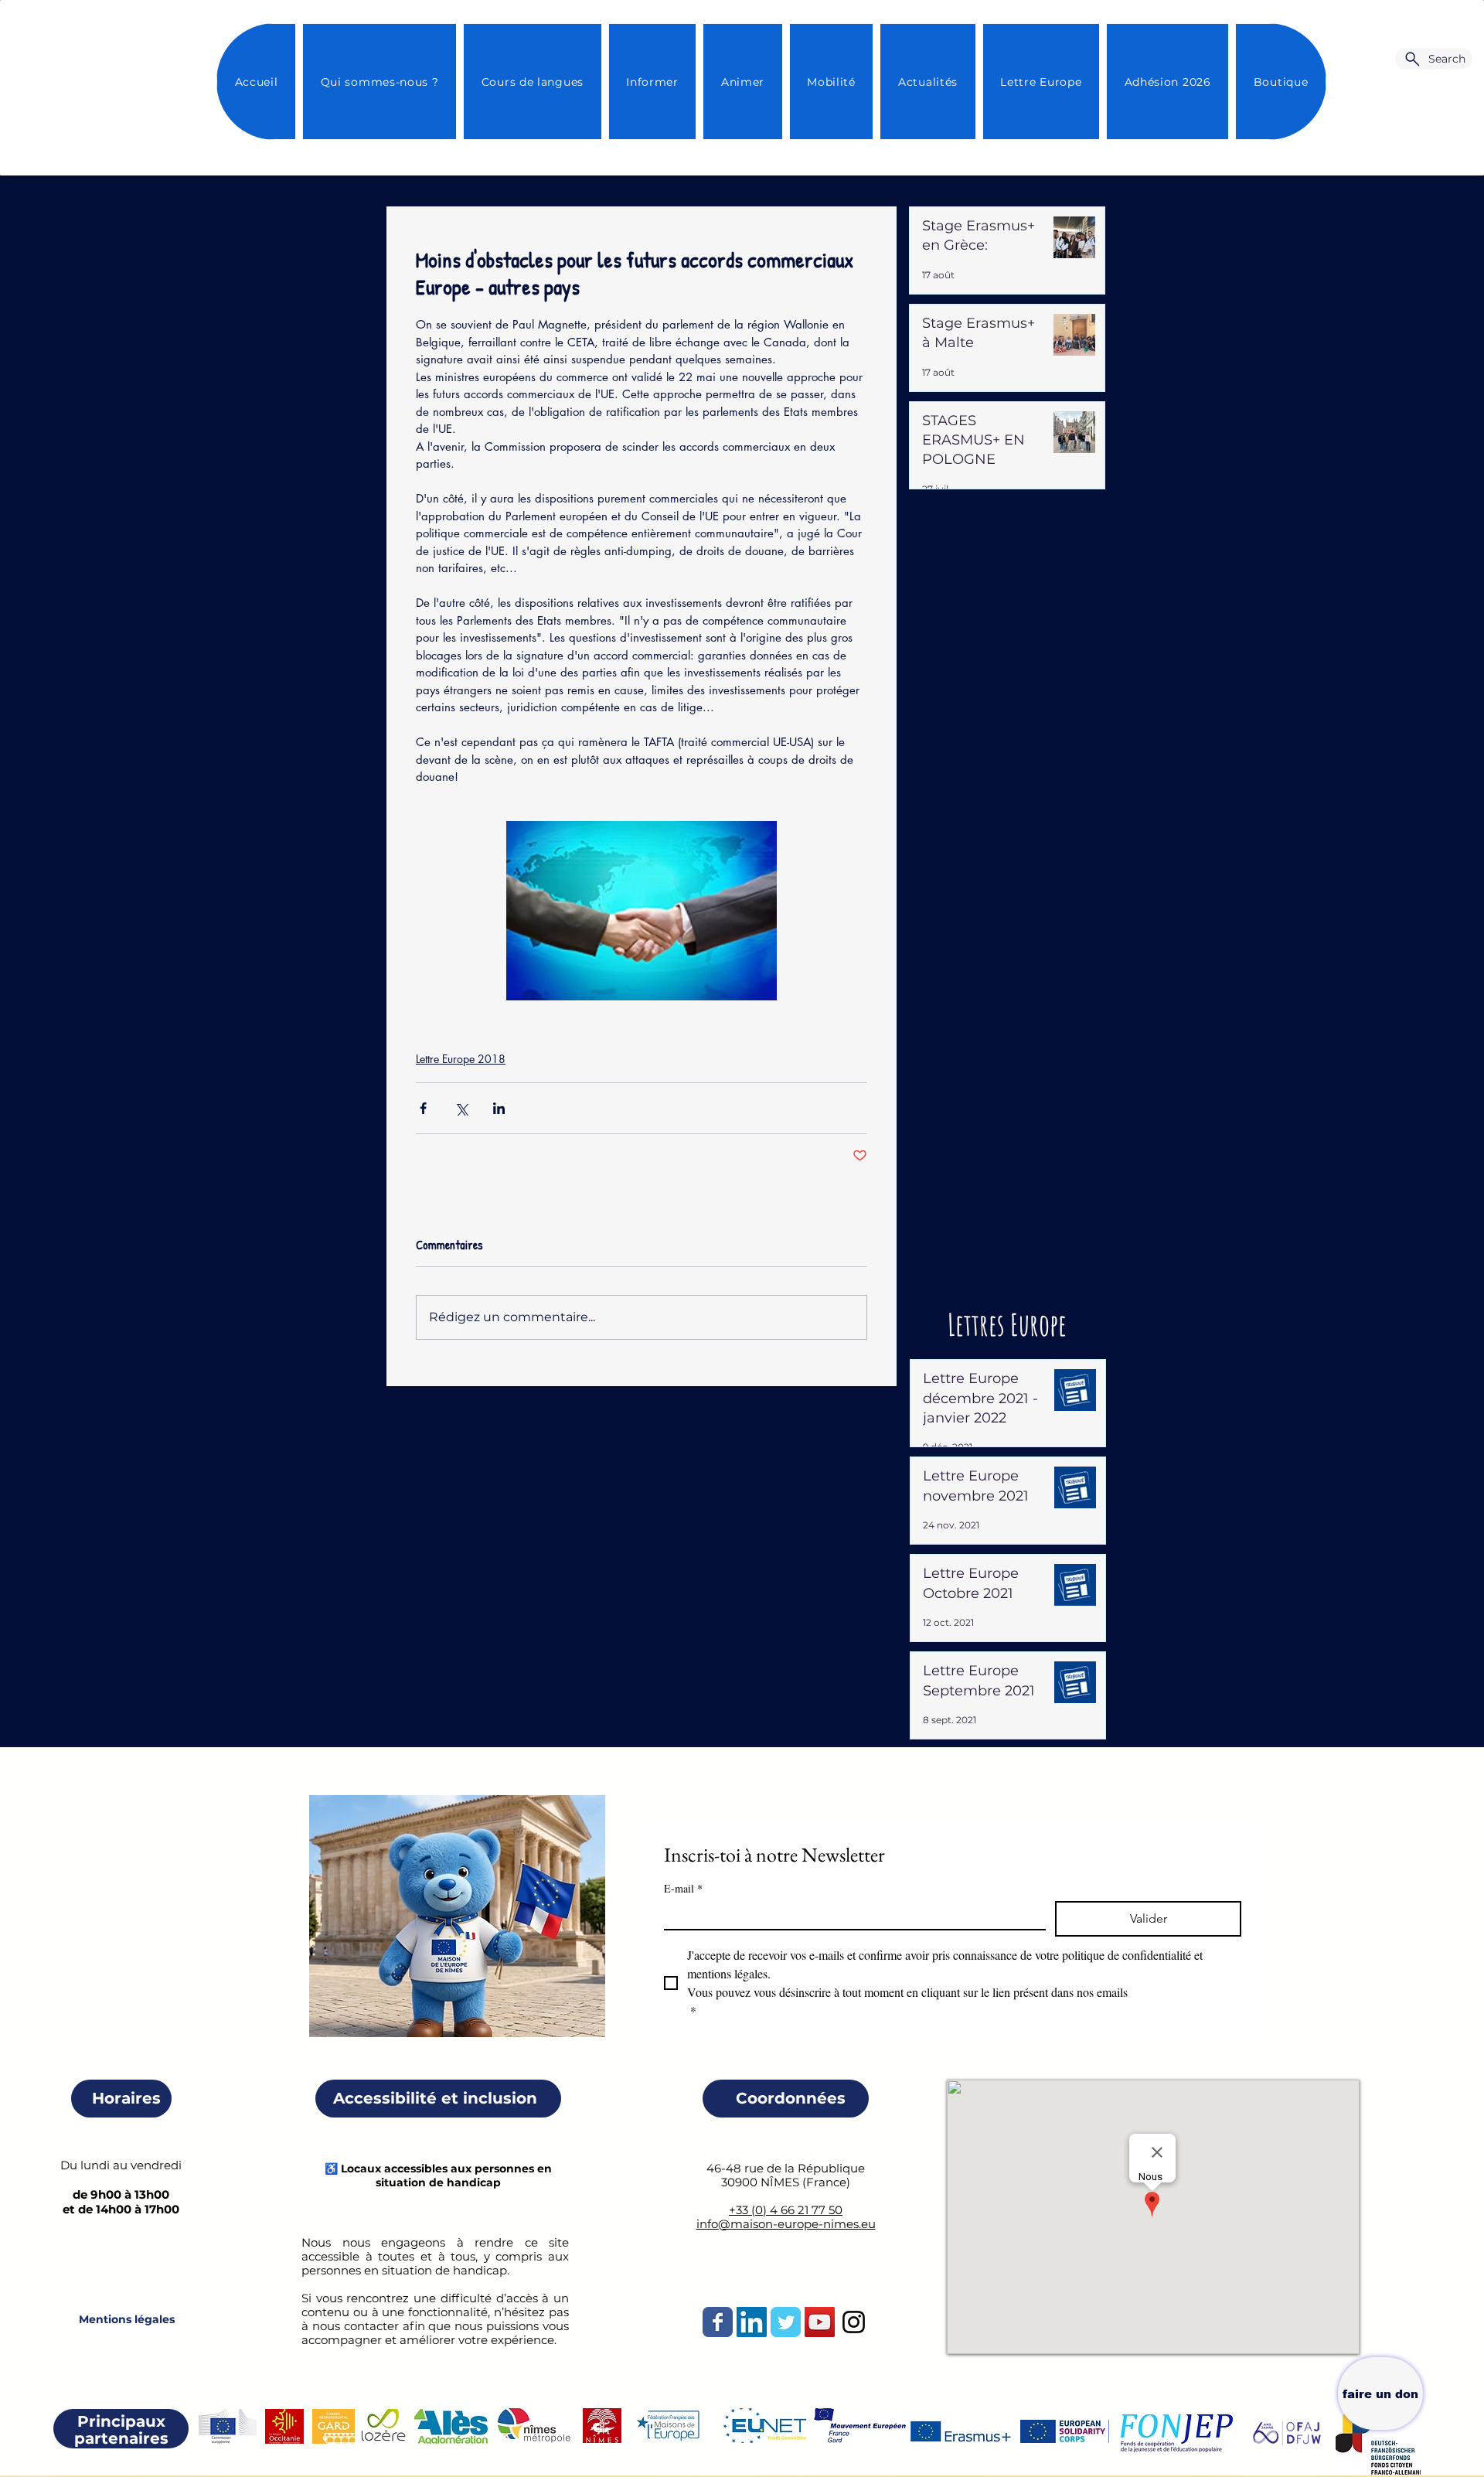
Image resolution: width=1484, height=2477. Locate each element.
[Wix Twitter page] (786, 2322)
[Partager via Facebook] (423, 1108)
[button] (927, 82)
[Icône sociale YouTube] (820, 2322)
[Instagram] (854, 2322)
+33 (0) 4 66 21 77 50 (786, 2210)
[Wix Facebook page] (718, 2322)
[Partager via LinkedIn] (499, 1108)
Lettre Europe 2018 (461, 1059)
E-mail (683, 1888)
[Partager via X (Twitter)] (461, 1108)
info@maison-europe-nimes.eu (786, 2224)
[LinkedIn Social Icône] (752, 2322)
